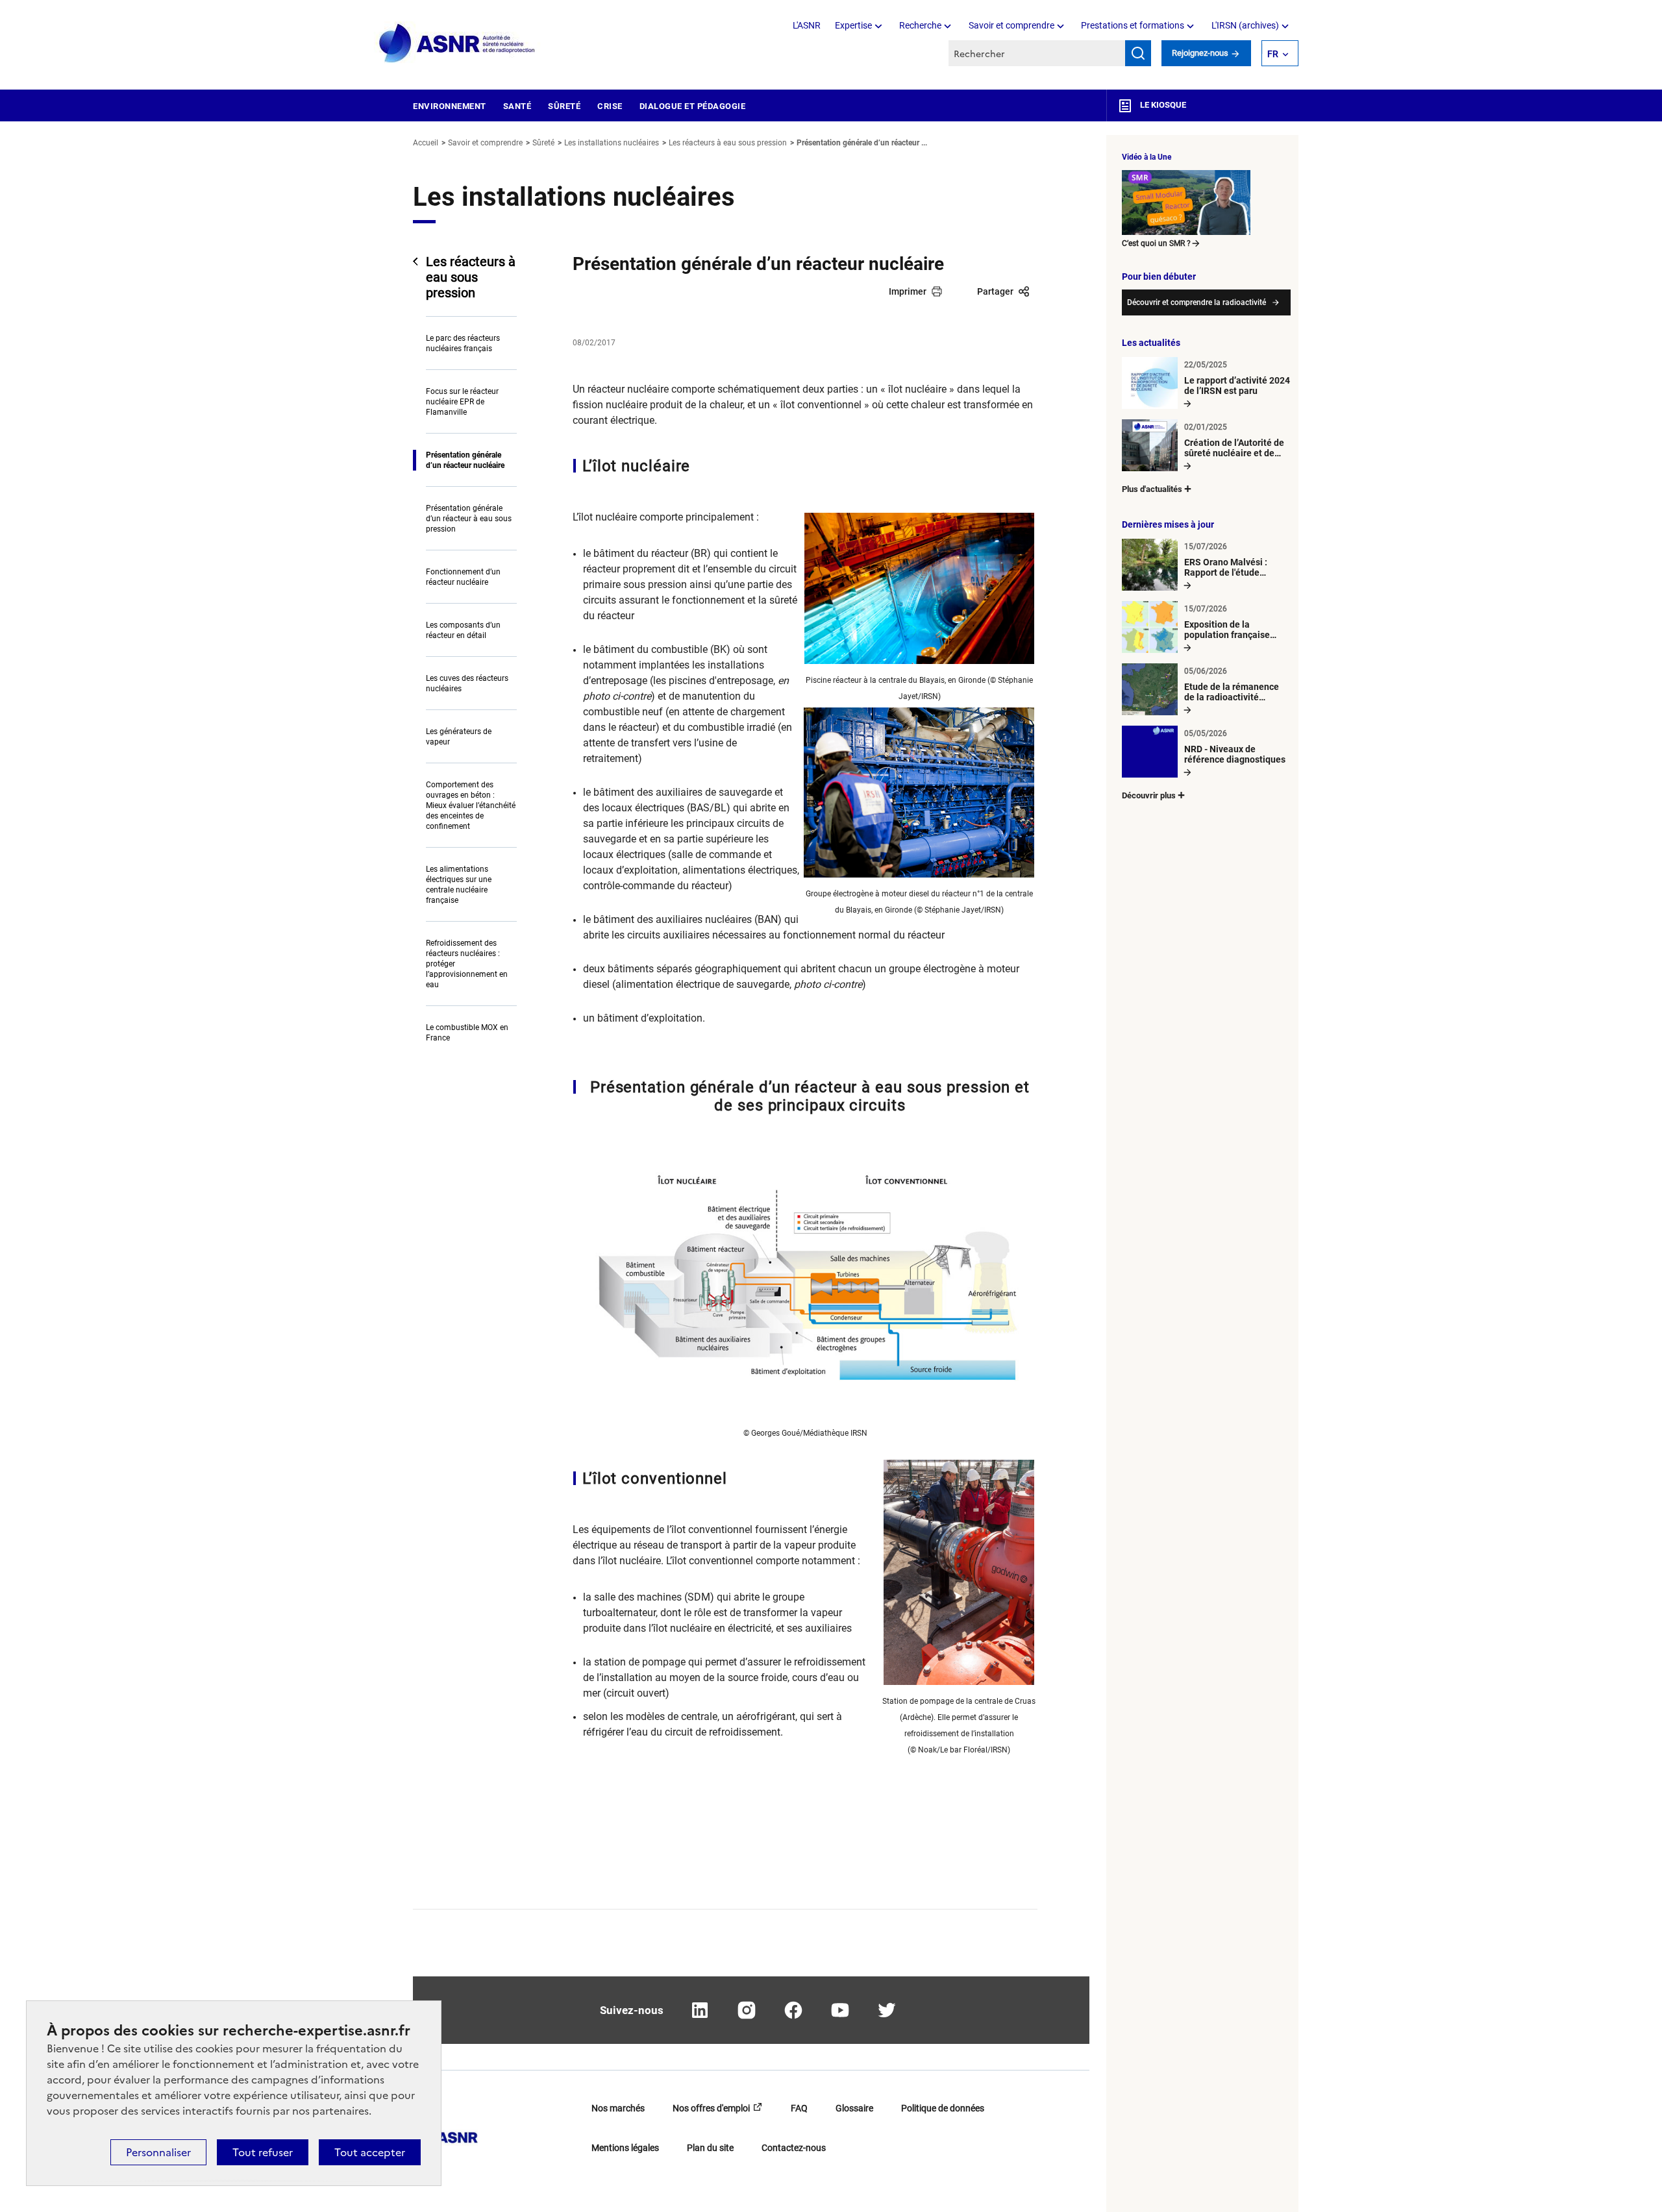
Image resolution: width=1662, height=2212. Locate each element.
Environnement (450, 106)
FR (1273, 54)
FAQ (799, 2108)
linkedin (700, 2010)
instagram (747, 2010)
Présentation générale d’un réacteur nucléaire (465, 460)
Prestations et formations (1133, 25)
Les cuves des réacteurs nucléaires (467, 683)
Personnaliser (158, 2152)
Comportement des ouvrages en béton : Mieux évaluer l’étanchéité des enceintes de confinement (471, 805)
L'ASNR (807, 25)
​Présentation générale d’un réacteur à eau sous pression (469, 519)
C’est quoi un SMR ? (1156, 243)
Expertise (853, 25)
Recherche (920, 25)
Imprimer (908, 291)
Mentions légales (625, 2148)
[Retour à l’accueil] (445, 2133)
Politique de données (943, 2108)
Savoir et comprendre (1011, 25)
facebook (793, 2010)
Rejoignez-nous (1201, 53)
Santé (517, 106)
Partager (995, 291)
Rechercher (1138, 53)
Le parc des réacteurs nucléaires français (463, 343)
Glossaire (854, 2108)
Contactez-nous (794, 2148)
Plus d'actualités (1152, 489)
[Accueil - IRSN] (458, 44)
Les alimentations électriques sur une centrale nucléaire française (459, 885)
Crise (610, 106)
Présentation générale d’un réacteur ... (862, 143)
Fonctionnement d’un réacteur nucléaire (463, 577)
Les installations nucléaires (612, 143)
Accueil (426, 143)
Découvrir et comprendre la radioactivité (1197, 302)
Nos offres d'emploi (711, 2108)
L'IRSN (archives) (1245, 25)
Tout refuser (263, 2152)
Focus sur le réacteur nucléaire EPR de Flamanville (462, 402)
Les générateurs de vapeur (459, 737)
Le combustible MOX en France (467, 1033)
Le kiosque (1162, 105)
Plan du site (710, 2148)
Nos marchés (618, 2108)
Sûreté (564, 106)
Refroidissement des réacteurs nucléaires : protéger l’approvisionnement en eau (467, 964)
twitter (887, 2010)
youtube (840, 2010)
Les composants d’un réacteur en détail (463, 630)
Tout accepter (370, 2152)
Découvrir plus (1149, 795)
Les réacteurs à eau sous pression (728, 143)
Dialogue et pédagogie (693, 106)
